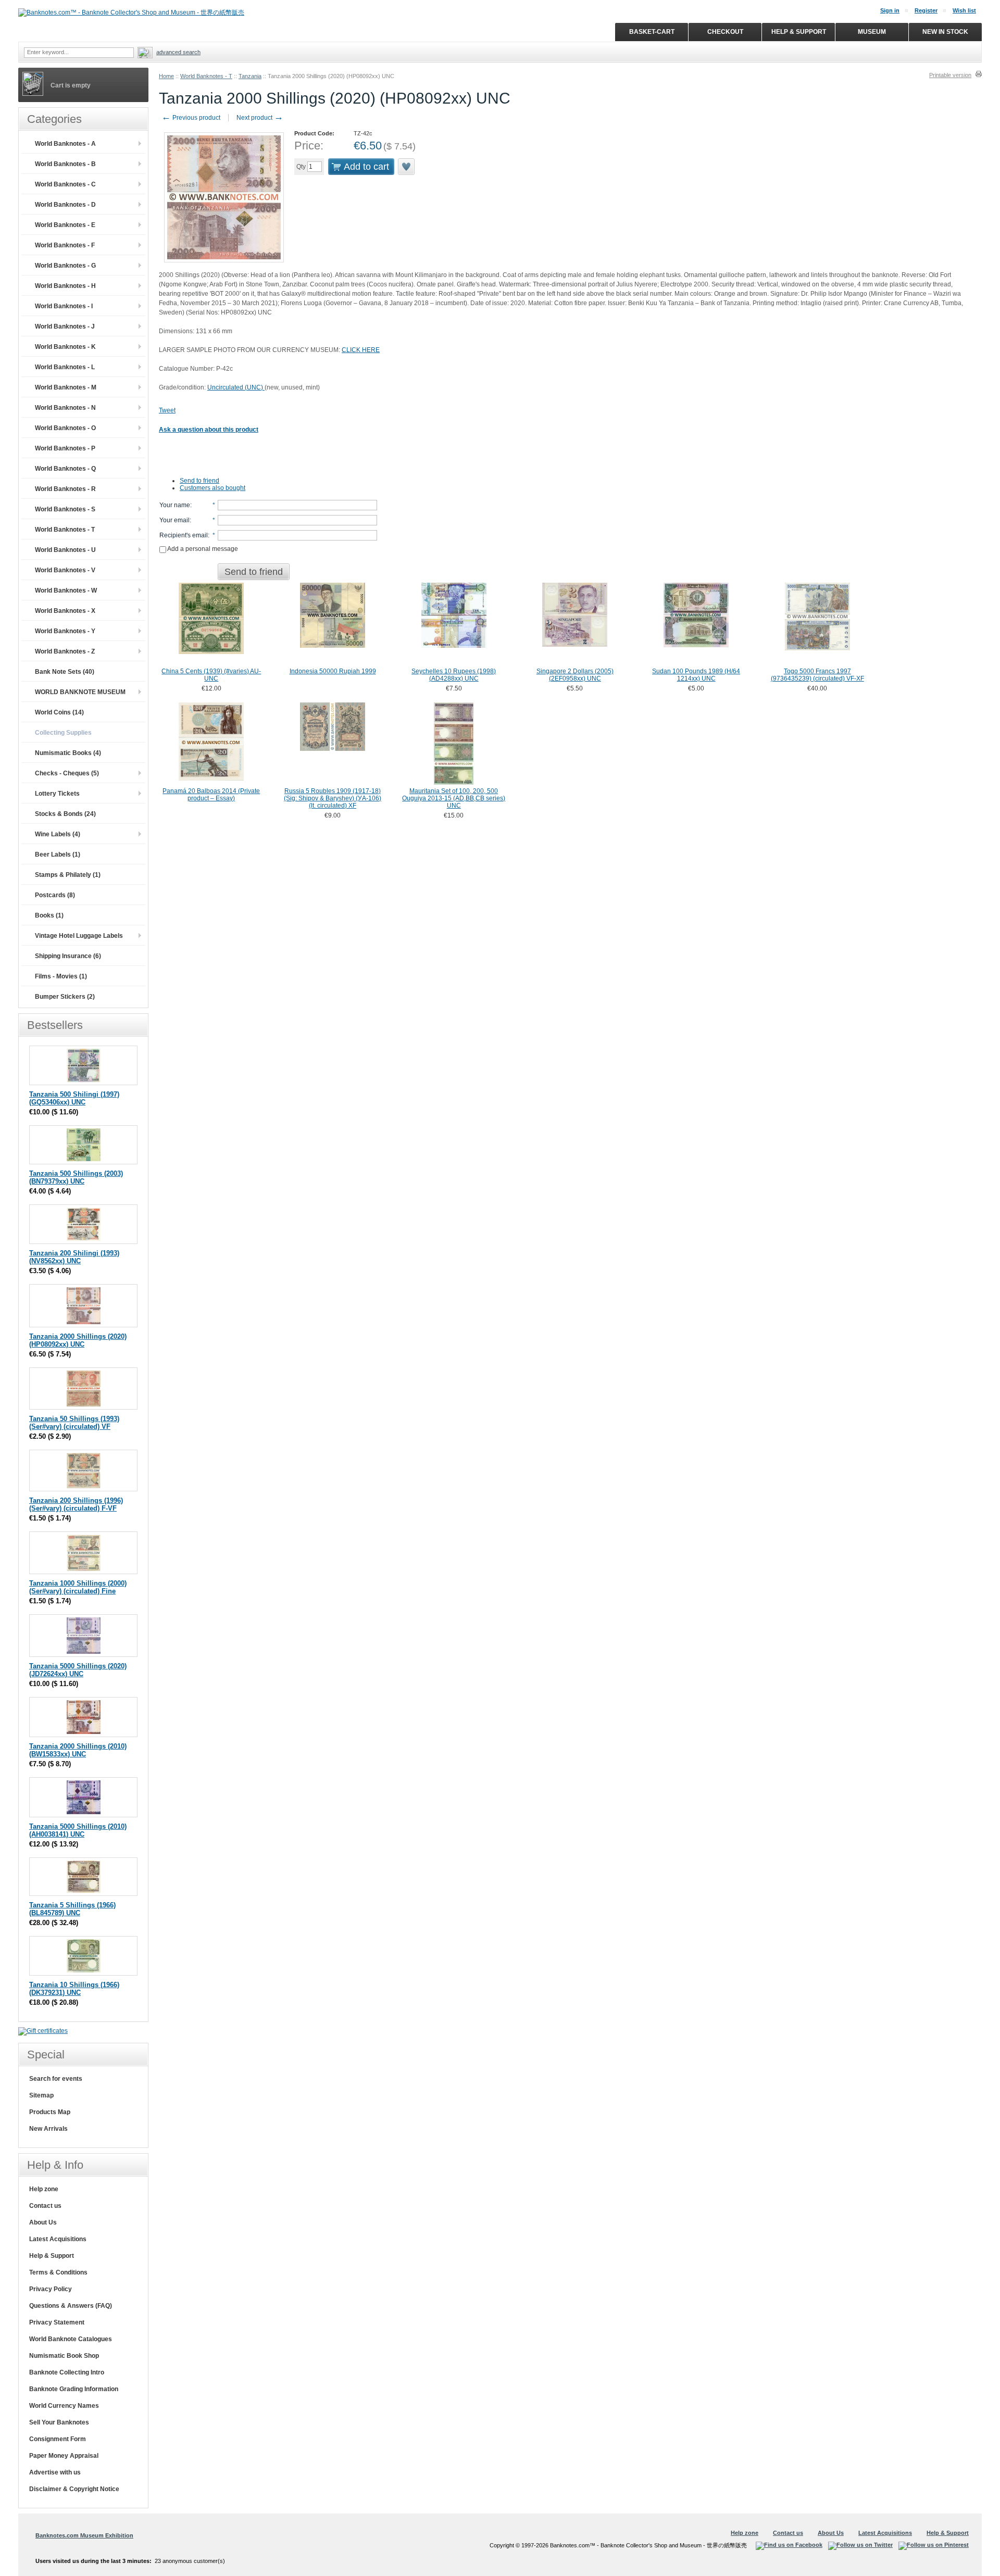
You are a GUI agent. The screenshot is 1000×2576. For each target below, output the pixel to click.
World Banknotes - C (65, 184)
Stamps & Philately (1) (68, 875)
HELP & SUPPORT (799, 32)
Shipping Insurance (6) (68, 956)
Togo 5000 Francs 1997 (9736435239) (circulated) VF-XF (817, 675)
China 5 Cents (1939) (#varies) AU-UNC (211, 675)
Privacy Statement (57, 2322)
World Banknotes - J (65, 326)
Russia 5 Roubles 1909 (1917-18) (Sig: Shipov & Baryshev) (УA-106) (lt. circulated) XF (333, 798)
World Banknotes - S (65, 509)
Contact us (45, 2206)
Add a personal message (202, 549)
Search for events (56, 2079)
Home (166, 76)
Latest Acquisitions (58, 2239)
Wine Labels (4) (58, 834)
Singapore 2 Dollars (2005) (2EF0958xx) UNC (575, 675)
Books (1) (49, 915)
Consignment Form (58, 2439)
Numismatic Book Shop (64, 2356)
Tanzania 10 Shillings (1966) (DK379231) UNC (74, 1989)
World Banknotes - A (65, 144)
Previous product (191, 118)
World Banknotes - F (65, 245)
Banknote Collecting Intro (67, 2372)
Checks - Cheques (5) (67, 773)
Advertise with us (55, 2472)
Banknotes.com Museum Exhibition (84, 2535)
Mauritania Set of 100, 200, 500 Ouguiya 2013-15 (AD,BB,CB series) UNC (454, 798)
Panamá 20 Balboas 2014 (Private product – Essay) (211, 795)
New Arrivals (48, 2129)
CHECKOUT (725, 32)
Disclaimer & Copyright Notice (74, 2489)
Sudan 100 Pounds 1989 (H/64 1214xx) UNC (696, 675)
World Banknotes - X (65, 611)
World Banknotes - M (66, 387)
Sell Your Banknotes (59, 2422)
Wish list (964, 10)
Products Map (50, 2112)
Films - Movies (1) (61, 976)
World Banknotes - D (65, 205)
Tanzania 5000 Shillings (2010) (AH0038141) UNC (78, 1830)
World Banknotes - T (206, 76)
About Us (43, 2222)
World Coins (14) (59, 712)
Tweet (167, 410)
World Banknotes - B (65, 164)
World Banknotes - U (65, 550)
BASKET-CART (652, 32)
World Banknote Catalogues (71, 2339)
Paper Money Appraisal (64, 2456)
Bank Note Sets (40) (65, 672)
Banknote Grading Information (74, 2389)
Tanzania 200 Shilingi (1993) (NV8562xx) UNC (74, 1257)
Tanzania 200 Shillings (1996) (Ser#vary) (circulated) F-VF (76, 1504)
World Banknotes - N (65, 408)
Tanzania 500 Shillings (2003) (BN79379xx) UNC (76, 1177)
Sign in (890, 10)
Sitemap (41, 2095)
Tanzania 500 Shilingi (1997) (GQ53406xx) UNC (74, 1098)
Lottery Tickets (57, 794)
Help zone (44, 2189)
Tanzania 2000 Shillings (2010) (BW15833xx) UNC (78, 1750)
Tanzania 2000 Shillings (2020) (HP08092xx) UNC (78, 1340)
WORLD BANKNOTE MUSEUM (80, 692)
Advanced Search (178, 52)
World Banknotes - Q (65, 469)
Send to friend (199, 481)
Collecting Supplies (63, 733)
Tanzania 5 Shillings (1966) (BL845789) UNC (72, 1909)
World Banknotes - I (64, 306)
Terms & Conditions (58, 2272)
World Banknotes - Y (65, 631)
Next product (260, 118)
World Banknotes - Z (65, 651)
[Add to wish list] (407, 167)
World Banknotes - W (66, 590)
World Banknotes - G (65, 266)
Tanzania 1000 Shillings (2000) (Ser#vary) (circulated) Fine (78, 1587)
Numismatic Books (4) (68, 753)
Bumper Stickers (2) (65, 997)
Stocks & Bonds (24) (65, 814)
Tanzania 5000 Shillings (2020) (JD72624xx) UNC (78, 1670)
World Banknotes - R (65, 489)
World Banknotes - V (65, 570)
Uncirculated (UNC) (236, 387)
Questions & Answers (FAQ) (71, 2306)
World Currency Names (64, 2406)
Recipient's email (184, 535)
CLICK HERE (361, 350)
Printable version (950, 75)
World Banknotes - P (65, 448)
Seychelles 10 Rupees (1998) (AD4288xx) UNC (454, 675)
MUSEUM (872, 32)
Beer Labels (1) (58, 855)
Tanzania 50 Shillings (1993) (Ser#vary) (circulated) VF (74, 1423)
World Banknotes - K (65, 347)
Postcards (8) (55, 895)
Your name (175, 505)
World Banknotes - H (65, 286)
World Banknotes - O (65, 428)
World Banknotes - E (65, 225)
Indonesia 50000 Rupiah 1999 (333, 671)
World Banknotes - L (65, 367)
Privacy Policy (51, 2289)
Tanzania (250, 76)
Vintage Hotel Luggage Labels (79, 936)
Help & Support (52, 2256)
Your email (174, 520)
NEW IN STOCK (945, 32)
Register (926, 10)
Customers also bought (213, 488)
